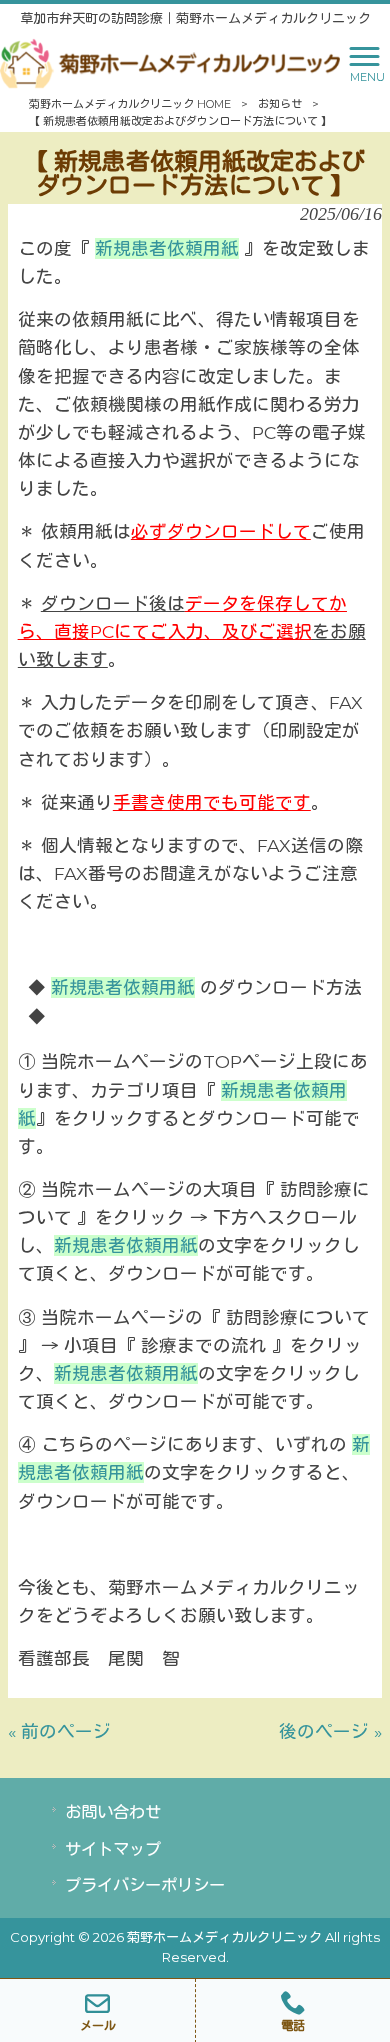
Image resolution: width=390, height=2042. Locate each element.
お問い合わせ (113, 1812)
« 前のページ (59, 1731)
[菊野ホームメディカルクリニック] (170, 61)
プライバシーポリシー (145, 1885)
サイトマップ (113, 1849)
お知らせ (280, 104)
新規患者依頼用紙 (167, 248)
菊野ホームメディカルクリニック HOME (130, 104)
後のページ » (330, 1731)
